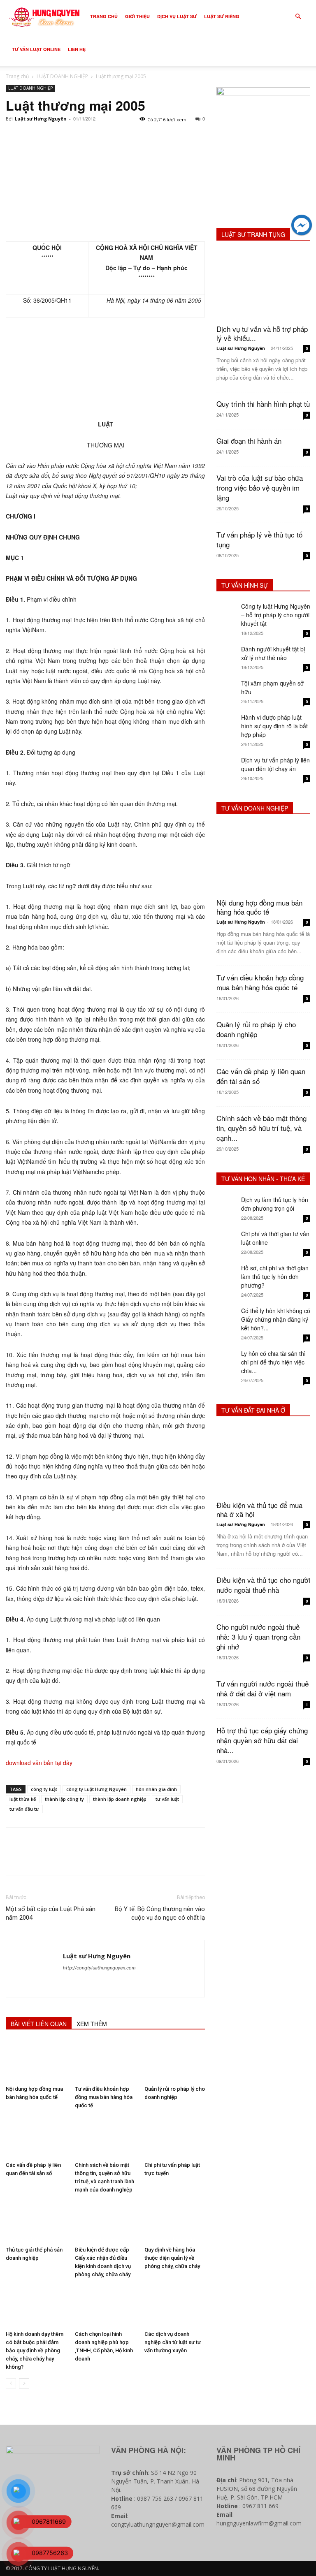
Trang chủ (17, 76)
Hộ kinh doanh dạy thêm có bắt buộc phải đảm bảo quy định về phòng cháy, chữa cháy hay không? (35, 2350)
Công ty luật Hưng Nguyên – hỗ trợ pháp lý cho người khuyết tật (276, 615)
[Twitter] (33, 137)
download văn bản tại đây (39, 1763)
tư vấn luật (167, 1799)
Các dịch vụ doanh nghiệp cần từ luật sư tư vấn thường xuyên (173, 2342)
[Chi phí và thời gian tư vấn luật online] (227, 1240)
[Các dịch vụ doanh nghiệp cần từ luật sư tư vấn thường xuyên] (175, 2306)
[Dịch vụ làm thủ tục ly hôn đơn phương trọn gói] (227, 1206)
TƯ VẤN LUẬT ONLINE (36, 49)
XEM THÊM (92, 2024)
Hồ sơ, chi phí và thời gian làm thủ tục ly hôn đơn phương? (275, 1276)
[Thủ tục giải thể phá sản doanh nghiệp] (36, 2222)
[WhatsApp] (71, 137)
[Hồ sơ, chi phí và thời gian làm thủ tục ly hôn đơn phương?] (227, 1274)
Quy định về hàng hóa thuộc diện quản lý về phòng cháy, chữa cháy (172, 2258)
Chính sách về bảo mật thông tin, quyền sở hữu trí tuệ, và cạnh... (261, 1128)
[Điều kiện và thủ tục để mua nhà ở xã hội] (263, 1461)
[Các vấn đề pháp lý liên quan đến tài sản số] (36, 2137)
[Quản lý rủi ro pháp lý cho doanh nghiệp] (175, 2061)
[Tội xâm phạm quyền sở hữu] (227, 689)
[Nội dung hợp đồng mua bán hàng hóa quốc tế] (36, 2061)
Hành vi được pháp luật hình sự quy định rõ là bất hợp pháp (274, 726)
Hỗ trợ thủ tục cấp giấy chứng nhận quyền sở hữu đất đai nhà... (262, 1740)
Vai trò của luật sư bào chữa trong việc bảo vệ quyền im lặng (260, 488)
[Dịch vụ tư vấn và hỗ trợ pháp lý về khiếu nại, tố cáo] (263, 285)
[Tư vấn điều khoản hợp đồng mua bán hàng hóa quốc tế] (105, 2061)
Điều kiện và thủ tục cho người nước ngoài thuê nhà (263, 1585)
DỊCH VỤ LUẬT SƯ (177, 16)
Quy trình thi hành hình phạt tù (263, 404)
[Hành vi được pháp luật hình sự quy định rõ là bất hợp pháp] (227, 723)
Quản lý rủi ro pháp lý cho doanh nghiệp (256, 1029)
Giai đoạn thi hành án (249, 441)
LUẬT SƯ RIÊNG (222, 16)
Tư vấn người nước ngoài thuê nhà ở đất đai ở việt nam (263, 1688)
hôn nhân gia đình (156, 1789)
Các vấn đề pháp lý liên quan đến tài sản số (261, 1076)
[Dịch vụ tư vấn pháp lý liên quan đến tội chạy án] (227, 766)
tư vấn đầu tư (24, 1809)
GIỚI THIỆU (137, 16)
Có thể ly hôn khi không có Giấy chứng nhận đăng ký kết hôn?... (276, 1319)
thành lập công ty (64, 1799)
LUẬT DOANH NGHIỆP (62, 76)
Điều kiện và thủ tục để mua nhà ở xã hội (259, 1509)
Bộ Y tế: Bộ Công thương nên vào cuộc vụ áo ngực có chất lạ (160, 1913)
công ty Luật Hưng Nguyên (96, 1789)
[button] (298, 17)
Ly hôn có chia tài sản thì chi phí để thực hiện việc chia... (273, 1362)
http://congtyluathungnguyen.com (99, 1968)
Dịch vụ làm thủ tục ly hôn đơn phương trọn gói (275, 1204)
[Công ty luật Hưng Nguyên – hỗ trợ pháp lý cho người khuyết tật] (227, 612)
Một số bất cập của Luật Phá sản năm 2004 (51, 1913)
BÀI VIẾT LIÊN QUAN (39, 2024)
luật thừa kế (23, 1799)
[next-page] (24, 2383)
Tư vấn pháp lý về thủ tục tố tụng (259, 539)
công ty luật (44, 1789)
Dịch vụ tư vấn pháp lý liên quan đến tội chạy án (275, 764)
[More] (90, 137)
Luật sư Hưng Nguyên (41, 119)
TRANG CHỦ (104, 16)
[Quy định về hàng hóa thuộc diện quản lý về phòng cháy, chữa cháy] (175, 2222)
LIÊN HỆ (77, 49)
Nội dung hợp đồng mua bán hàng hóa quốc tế (259, 907)
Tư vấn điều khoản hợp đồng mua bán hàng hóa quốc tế (104, 2097)
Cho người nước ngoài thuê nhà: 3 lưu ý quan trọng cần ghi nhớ (258, 1637)
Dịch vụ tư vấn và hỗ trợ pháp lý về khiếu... (262, 333)
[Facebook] (14, 137)
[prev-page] (11, 2383)
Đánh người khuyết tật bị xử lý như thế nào (273, 653)
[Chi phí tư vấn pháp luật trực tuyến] (175, 2137)
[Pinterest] (52, 137)
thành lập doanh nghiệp (120, 1799)
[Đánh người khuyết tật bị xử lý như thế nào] (227, 655)
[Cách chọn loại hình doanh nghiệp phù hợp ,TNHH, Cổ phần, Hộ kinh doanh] (105, 2306)
